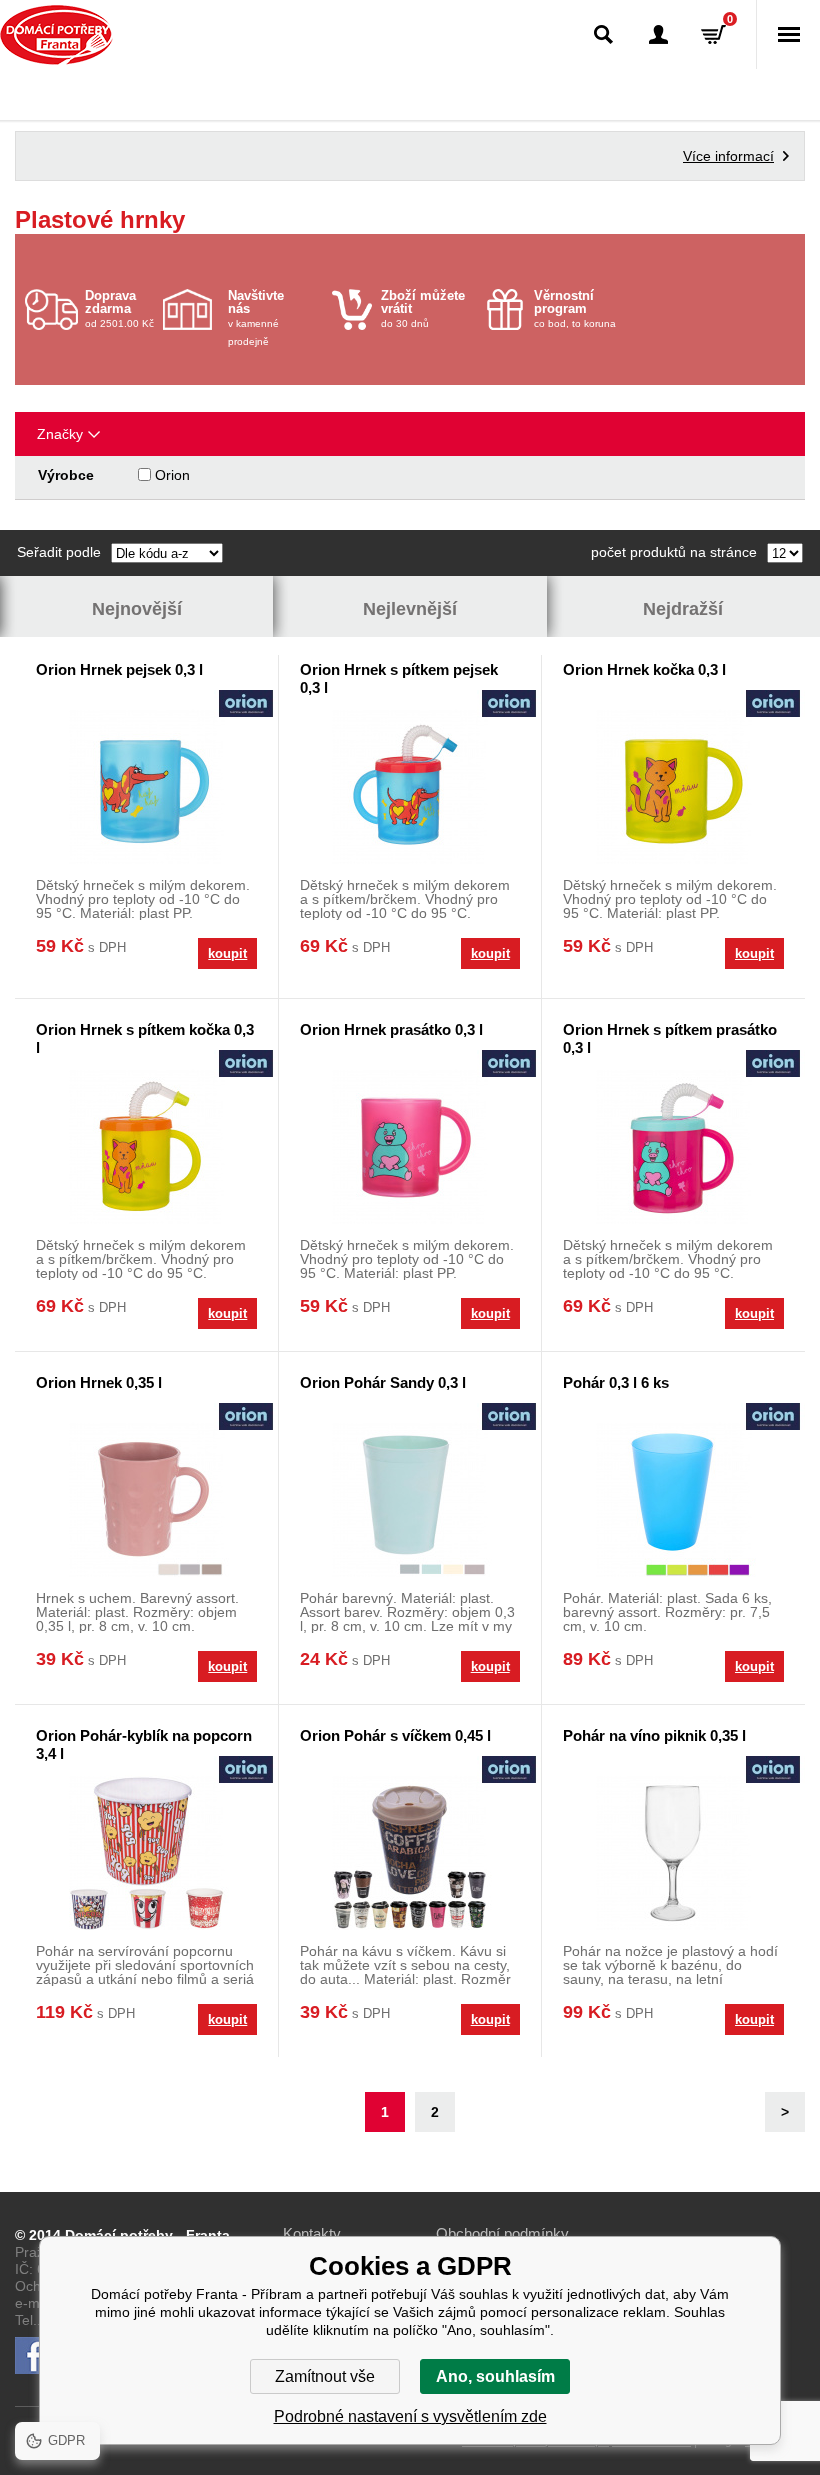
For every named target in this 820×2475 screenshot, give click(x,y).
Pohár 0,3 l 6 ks (616, 1382)
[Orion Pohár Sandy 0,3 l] (409, 1499)
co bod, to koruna (575, 308)
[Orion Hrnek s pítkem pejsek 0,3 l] (409, 786)
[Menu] (788, 34)
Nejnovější (137, 609)
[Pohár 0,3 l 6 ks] (673, 1499)
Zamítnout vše (325, 2376)
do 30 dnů (423, 308)
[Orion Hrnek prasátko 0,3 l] (409, 1146)
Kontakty (312, 2233)
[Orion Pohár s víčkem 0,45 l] (409, 1852)
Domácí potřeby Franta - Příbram (56, 35)
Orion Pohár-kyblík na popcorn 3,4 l (144, 1744)
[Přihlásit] (658, 34)
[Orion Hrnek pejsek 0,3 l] (146, 786)
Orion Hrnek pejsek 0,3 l (119, 669)
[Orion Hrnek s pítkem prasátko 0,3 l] (673, 1146)
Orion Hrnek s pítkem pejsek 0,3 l (399, 678)
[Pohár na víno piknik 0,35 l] (673, 1852)
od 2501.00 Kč (119, 308)
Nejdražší (683, 609)
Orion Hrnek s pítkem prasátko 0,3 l (670, 1038)
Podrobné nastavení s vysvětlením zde (410, 2416)
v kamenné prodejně (256, 317)
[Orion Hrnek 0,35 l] (146, 1499)
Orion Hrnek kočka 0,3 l (644, 669)
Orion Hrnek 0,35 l (99, 1382)
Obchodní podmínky (502, 2233)
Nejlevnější (410, 609)
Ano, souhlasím (495, 2376)
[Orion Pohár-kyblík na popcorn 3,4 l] (146, 1852)
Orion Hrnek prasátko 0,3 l (391, 1029)
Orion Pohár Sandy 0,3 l (383, 1382)
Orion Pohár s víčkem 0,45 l (395, 1735)
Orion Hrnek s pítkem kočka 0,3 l (145, 1038)
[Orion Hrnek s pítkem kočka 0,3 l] (146, 1146)
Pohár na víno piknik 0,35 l (654, 1735)
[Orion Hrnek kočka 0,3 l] (673, 786)
